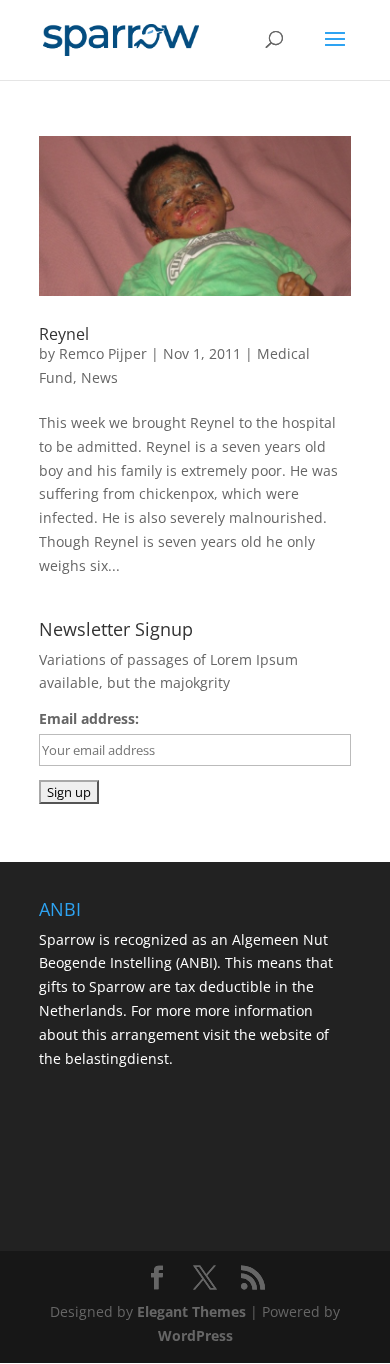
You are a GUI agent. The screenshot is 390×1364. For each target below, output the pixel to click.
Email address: (89, 718)
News (99, 377)
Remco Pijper (103, 353)
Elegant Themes (191, 1311)
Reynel (64, 334)
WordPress (195, 1335)
